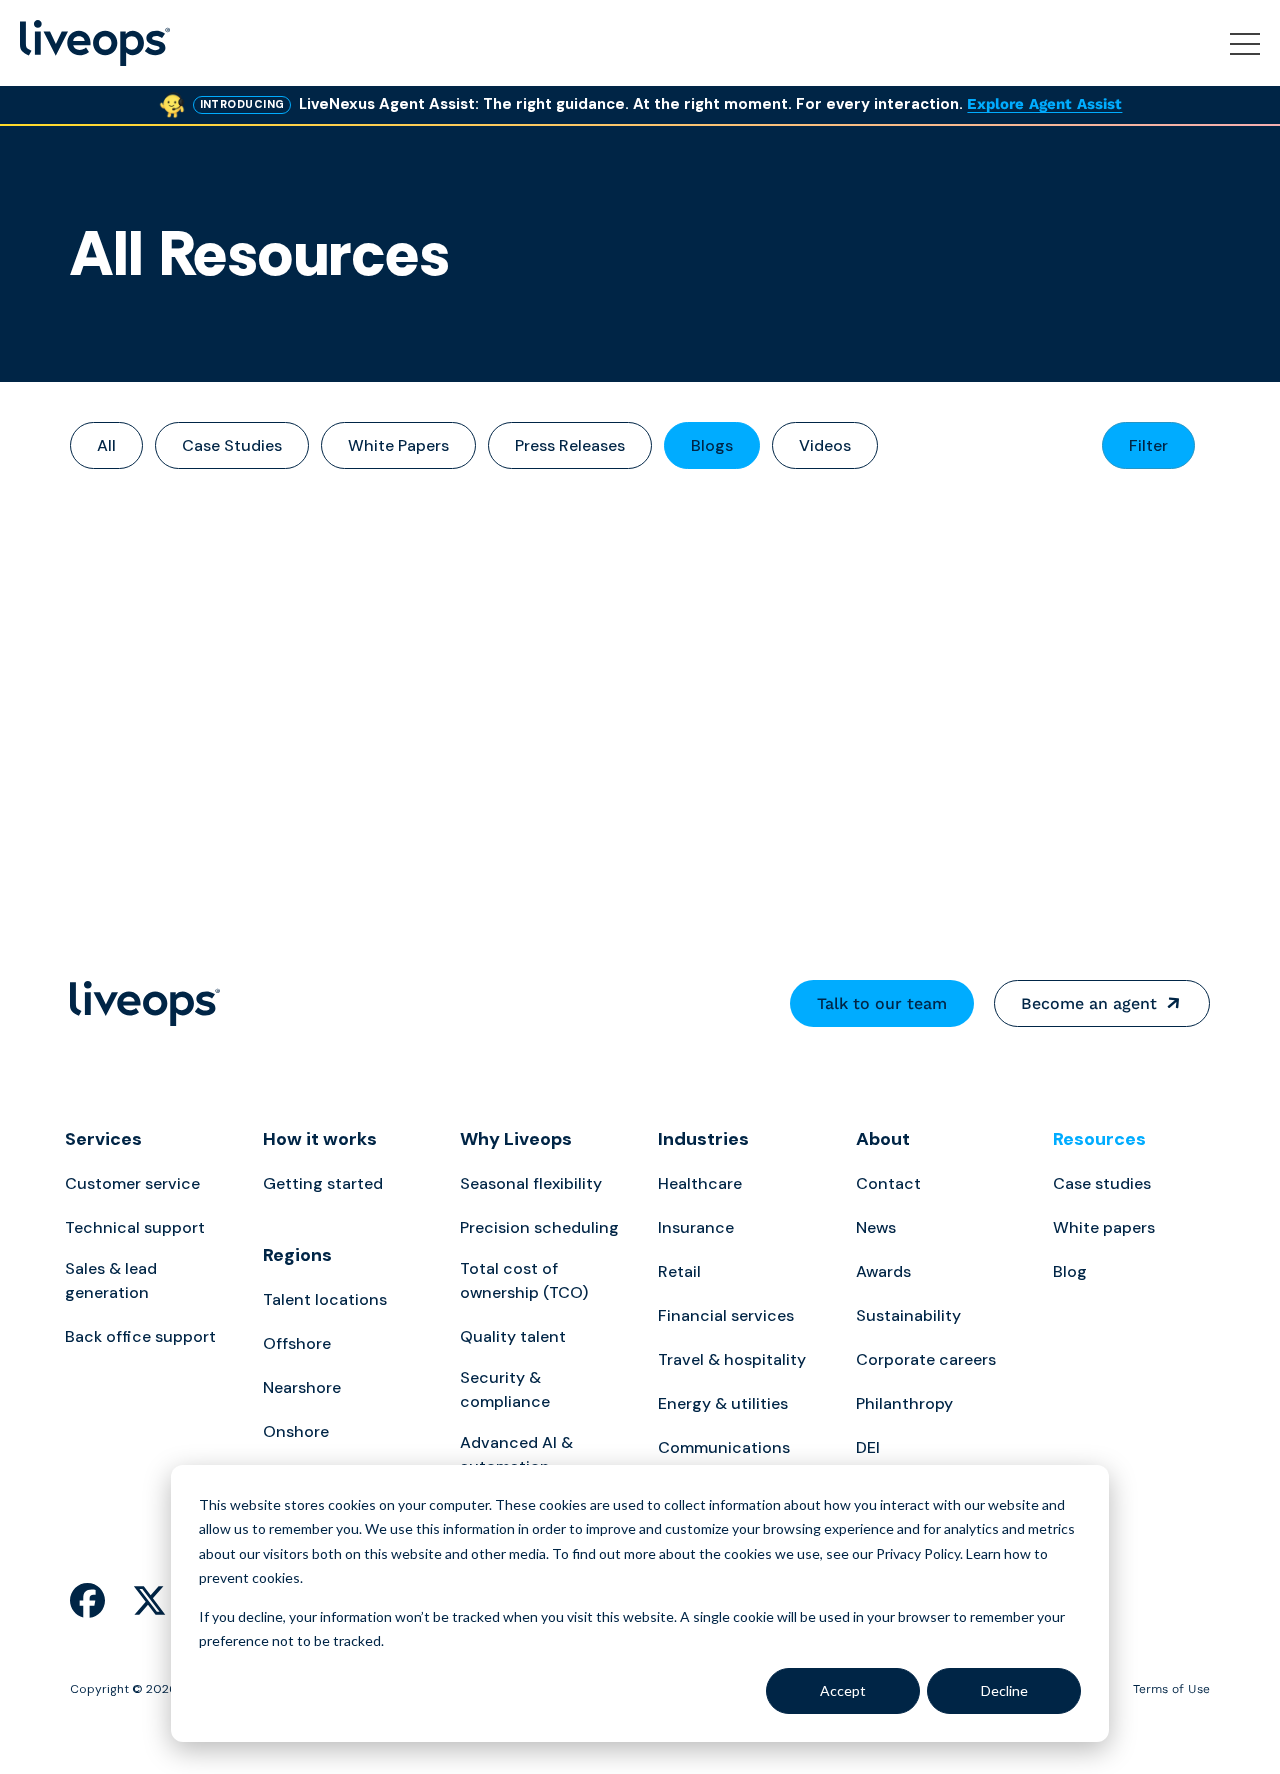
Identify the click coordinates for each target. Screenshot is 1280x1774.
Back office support (140, 1336)
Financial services (726, 1315)
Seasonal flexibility (531, 1183)
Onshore (296, 1431)
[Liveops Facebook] (87, 1602)
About (883, 1139)
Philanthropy (904, 1403)
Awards (883, 1271)
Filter (1148, 445)
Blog (1070, 1271)
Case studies (1102, 1183)
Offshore (297, 1343)
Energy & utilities (723, 1403)
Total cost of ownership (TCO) (524, 1280)
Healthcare (700, 1183)
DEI (868, 1447)
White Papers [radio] (398, 445)
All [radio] (106, 445)
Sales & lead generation (111, 1280)
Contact (888, 1183)
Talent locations (325, 1299)
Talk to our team (882, 1003)
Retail (679, 1271)
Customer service (132, 1183)
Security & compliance (505, 1389)
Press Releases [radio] (570, 445)
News (876, 1227)
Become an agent (1089, 1003)
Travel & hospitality (732, 1359)
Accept (843, 1690)
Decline (1004, 1690)
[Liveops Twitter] (149, 1602)
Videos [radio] (825, 445)
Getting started (323, 1183)
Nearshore (302, 1387)
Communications (724, 1447)
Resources (1099, 1139)
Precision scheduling (539, 1227)
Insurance (696, 1227)
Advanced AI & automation (516, 1454)
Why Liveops (516, 1139)
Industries (703, 1139)
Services (103, 1139)
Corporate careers (926, 1359)
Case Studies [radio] (232, 445)
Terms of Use (1171, 1689)
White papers (1104, 1227)
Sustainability (908, 1315)
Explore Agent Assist (1044, 104)
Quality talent (513, 1336)
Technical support (135, 1227)
